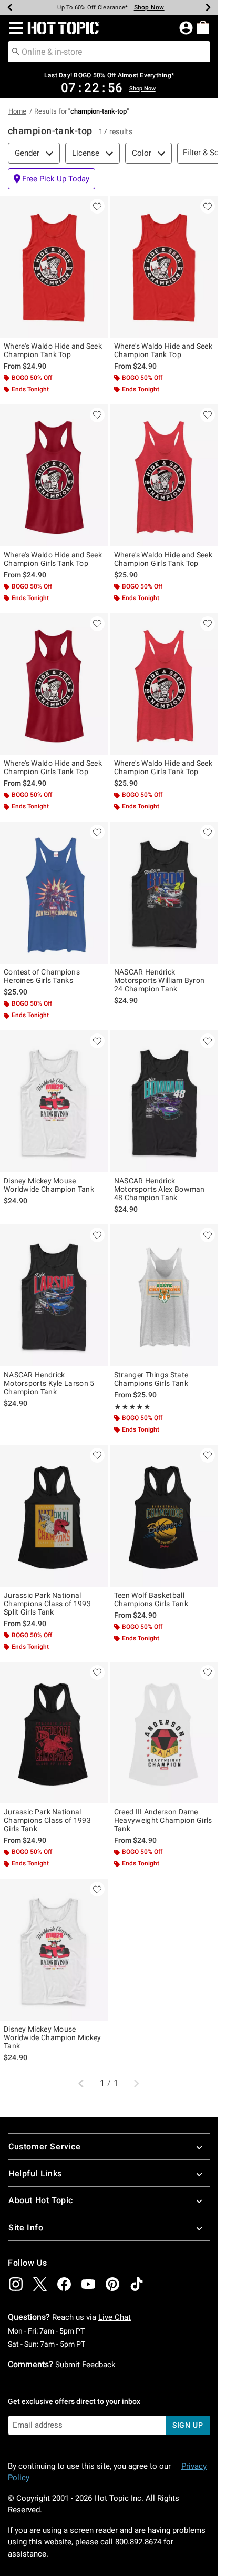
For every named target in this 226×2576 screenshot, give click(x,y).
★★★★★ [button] (132, 1407)
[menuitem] (203, 27)
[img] (16, 2284)
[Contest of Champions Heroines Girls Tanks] (54, 893)
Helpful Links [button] (35, 2173)
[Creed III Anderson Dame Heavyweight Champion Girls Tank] (164, 1733)
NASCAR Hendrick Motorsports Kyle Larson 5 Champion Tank (49, 1383)
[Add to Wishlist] (97, 206)
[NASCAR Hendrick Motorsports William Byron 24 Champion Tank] (164, 893)
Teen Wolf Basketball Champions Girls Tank (151, 1599)
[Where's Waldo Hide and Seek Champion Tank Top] (54, 267)
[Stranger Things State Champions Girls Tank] (164, 1295)
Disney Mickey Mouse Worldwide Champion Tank (49, 1185)
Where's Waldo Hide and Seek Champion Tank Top (53, 350)
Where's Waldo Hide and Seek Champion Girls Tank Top (53, 559)
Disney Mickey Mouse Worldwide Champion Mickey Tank (53, 2037)
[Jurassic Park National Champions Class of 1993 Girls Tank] (54, 1733)
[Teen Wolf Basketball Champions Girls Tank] (164, 1516)
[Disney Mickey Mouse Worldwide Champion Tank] (54, 1101)
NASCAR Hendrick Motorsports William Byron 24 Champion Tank (160, 980)
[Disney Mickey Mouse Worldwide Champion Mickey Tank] (54, 1950)
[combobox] (109, 52)
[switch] (52, 179)
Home (17, 111)
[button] (14, 28)
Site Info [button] (26, 2228)
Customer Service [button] (45, 2147)
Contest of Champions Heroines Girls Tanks (42, 976)
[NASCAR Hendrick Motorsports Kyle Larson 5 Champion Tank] (54, 1295)
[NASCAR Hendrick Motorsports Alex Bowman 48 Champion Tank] (164, 1101)
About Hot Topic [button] (41, 2200)
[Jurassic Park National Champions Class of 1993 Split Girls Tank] (54, 1516)
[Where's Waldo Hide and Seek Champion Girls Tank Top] (54, 475)
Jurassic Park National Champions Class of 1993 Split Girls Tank (47, 1604)
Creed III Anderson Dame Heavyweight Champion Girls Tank (163, 1820)
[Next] (208, 7)
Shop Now (149, 7)
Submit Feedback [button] (85, 2365)
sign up (188, 2425)
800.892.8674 (138, 2542)
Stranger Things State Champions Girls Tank (151, 1379)
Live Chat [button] (115, 2317)
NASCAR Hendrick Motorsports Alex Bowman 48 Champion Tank (160, 1189)
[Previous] (10, 7)
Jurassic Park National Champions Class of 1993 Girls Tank (47, 1820)
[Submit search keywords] (16, 51)
